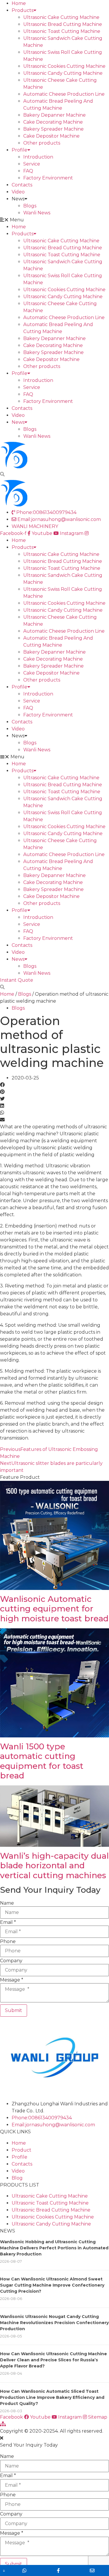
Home (19, 3)
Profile (19, 150)
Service (32, 164)
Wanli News (37, 213)
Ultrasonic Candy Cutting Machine (63, 73)
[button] (54, 220)
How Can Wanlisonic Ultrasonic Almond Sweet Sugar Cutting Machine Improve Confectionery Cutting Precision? (52, 2285)
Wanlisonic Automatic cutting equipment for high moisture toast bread (54, 1609)
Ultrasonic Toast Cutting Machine (62, 31)
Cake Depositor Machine (51, 136)
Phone (8, 1942)
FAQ (28, 171)
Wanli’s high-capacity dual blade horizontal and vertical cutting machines (54, 1866)
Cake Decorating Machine (53, 122)
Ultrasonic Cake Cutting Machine (61, 17)
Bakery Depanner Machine (54, 115)
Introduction (38, 157)
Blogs (30, 206)
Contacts (22, 185)
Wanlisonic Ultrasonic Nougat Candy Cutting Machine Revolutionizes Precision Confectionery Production (54, 2323)
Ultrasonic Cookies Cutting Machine (64, 66)
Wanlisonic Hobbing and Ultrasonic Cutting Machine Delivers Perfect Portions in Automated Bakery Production (54, 2248)
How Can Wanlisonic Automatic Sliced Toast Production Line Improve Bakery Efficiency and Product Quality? (52, 2397)
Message (12, 1980)
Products (23, 10)
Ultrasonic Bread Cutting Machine (63, 24)
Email (8, 1922)
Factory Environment (48, 178)
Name (7, 1903)
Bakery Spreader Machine (53, 129)
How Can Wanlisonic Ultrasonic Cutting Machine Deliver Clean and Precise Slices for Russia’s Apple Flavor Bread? (53, 2360)
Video (18, 192)
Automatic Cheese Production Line (64, 94)
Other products (42, 143)
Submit (14, 2010)
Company (11, 1961)
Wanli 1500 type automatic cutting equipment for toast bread (42, 1761)
